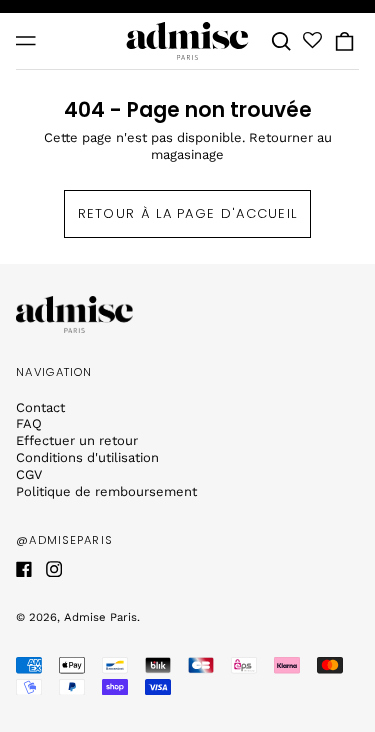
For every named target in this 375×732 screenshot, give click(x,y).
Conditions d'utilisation (87, 457)
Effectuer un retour (77, 440)
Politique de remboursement (106, 491)
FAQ (29, 423)
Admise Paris (100, 617)
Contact (40, 407)
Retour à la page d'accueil (188, 213)
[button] (281, 41)
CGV (29, 474)
